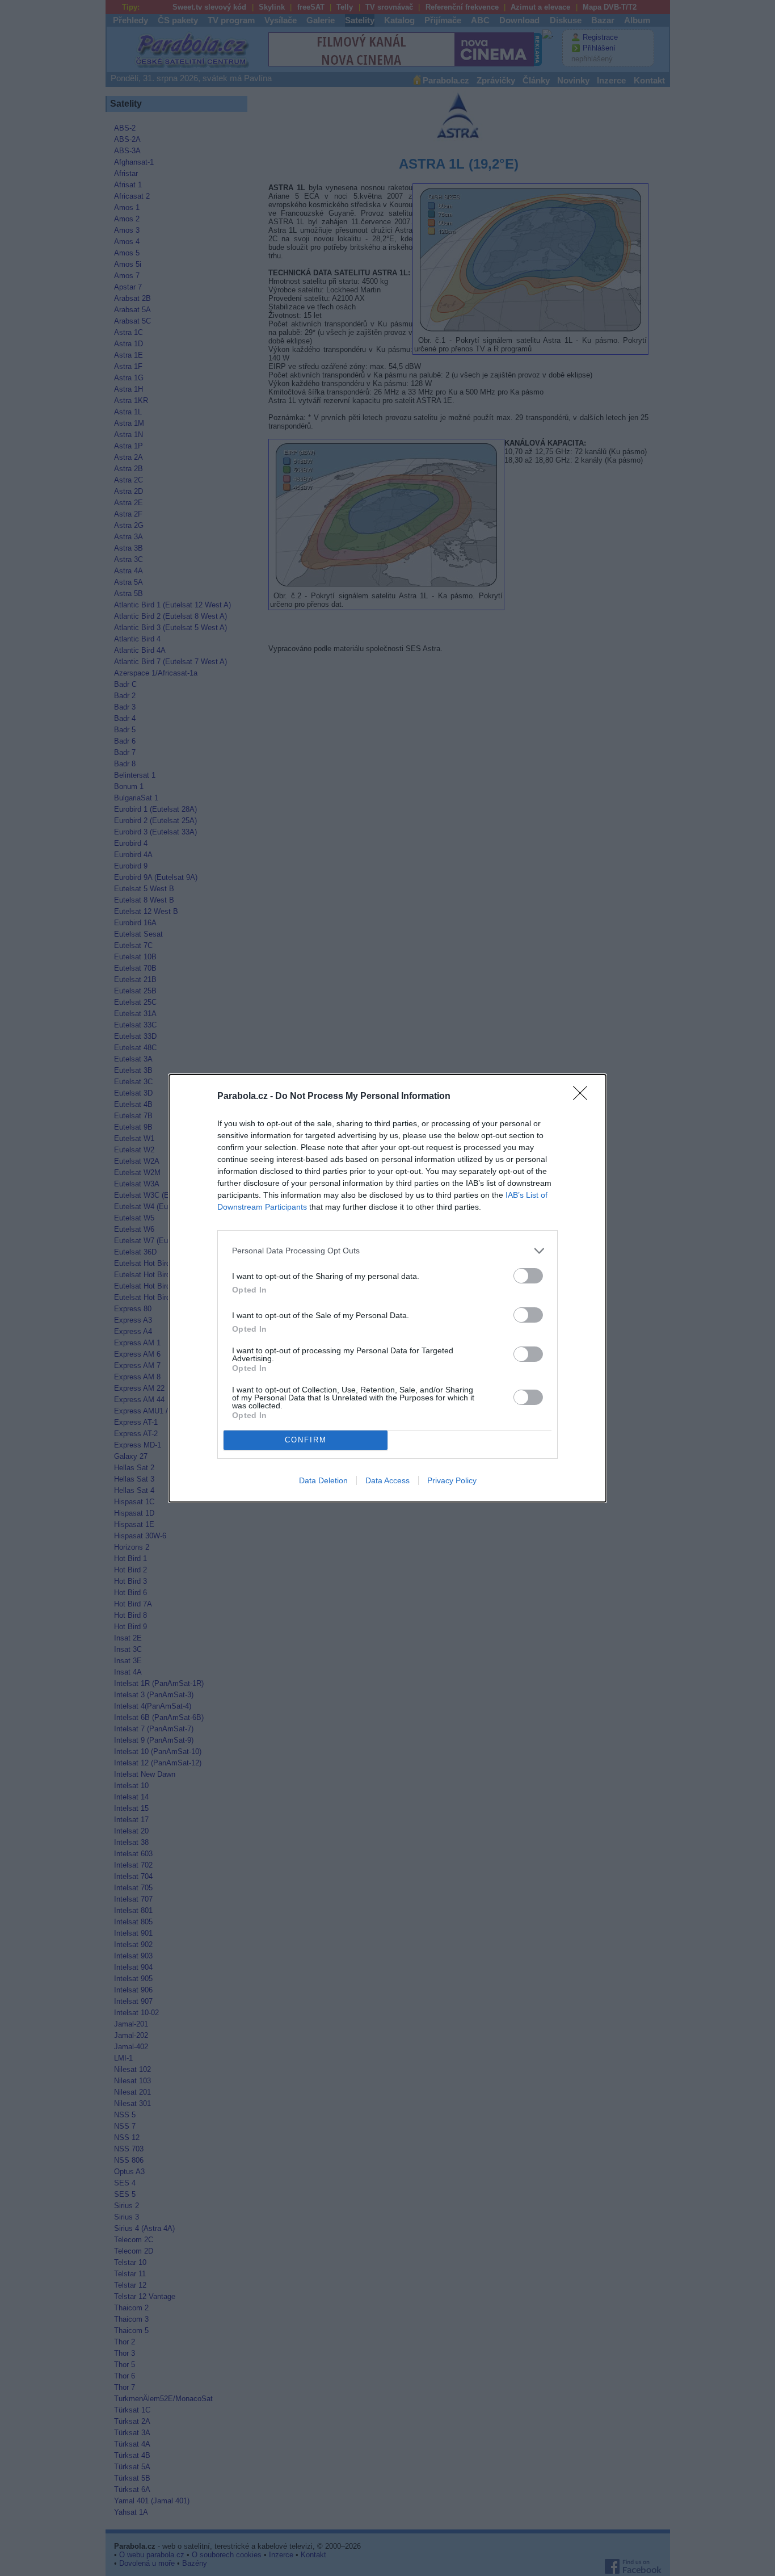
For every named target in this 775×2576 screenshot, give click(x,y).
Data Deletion (323, 1480)
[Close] (584, 1097)
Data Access (387, 1480)
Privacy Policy (452, 1480)
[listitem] (387, 1251)
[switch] (528, 1276)
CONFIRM (306, 1440)
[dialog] (387, 1288)
